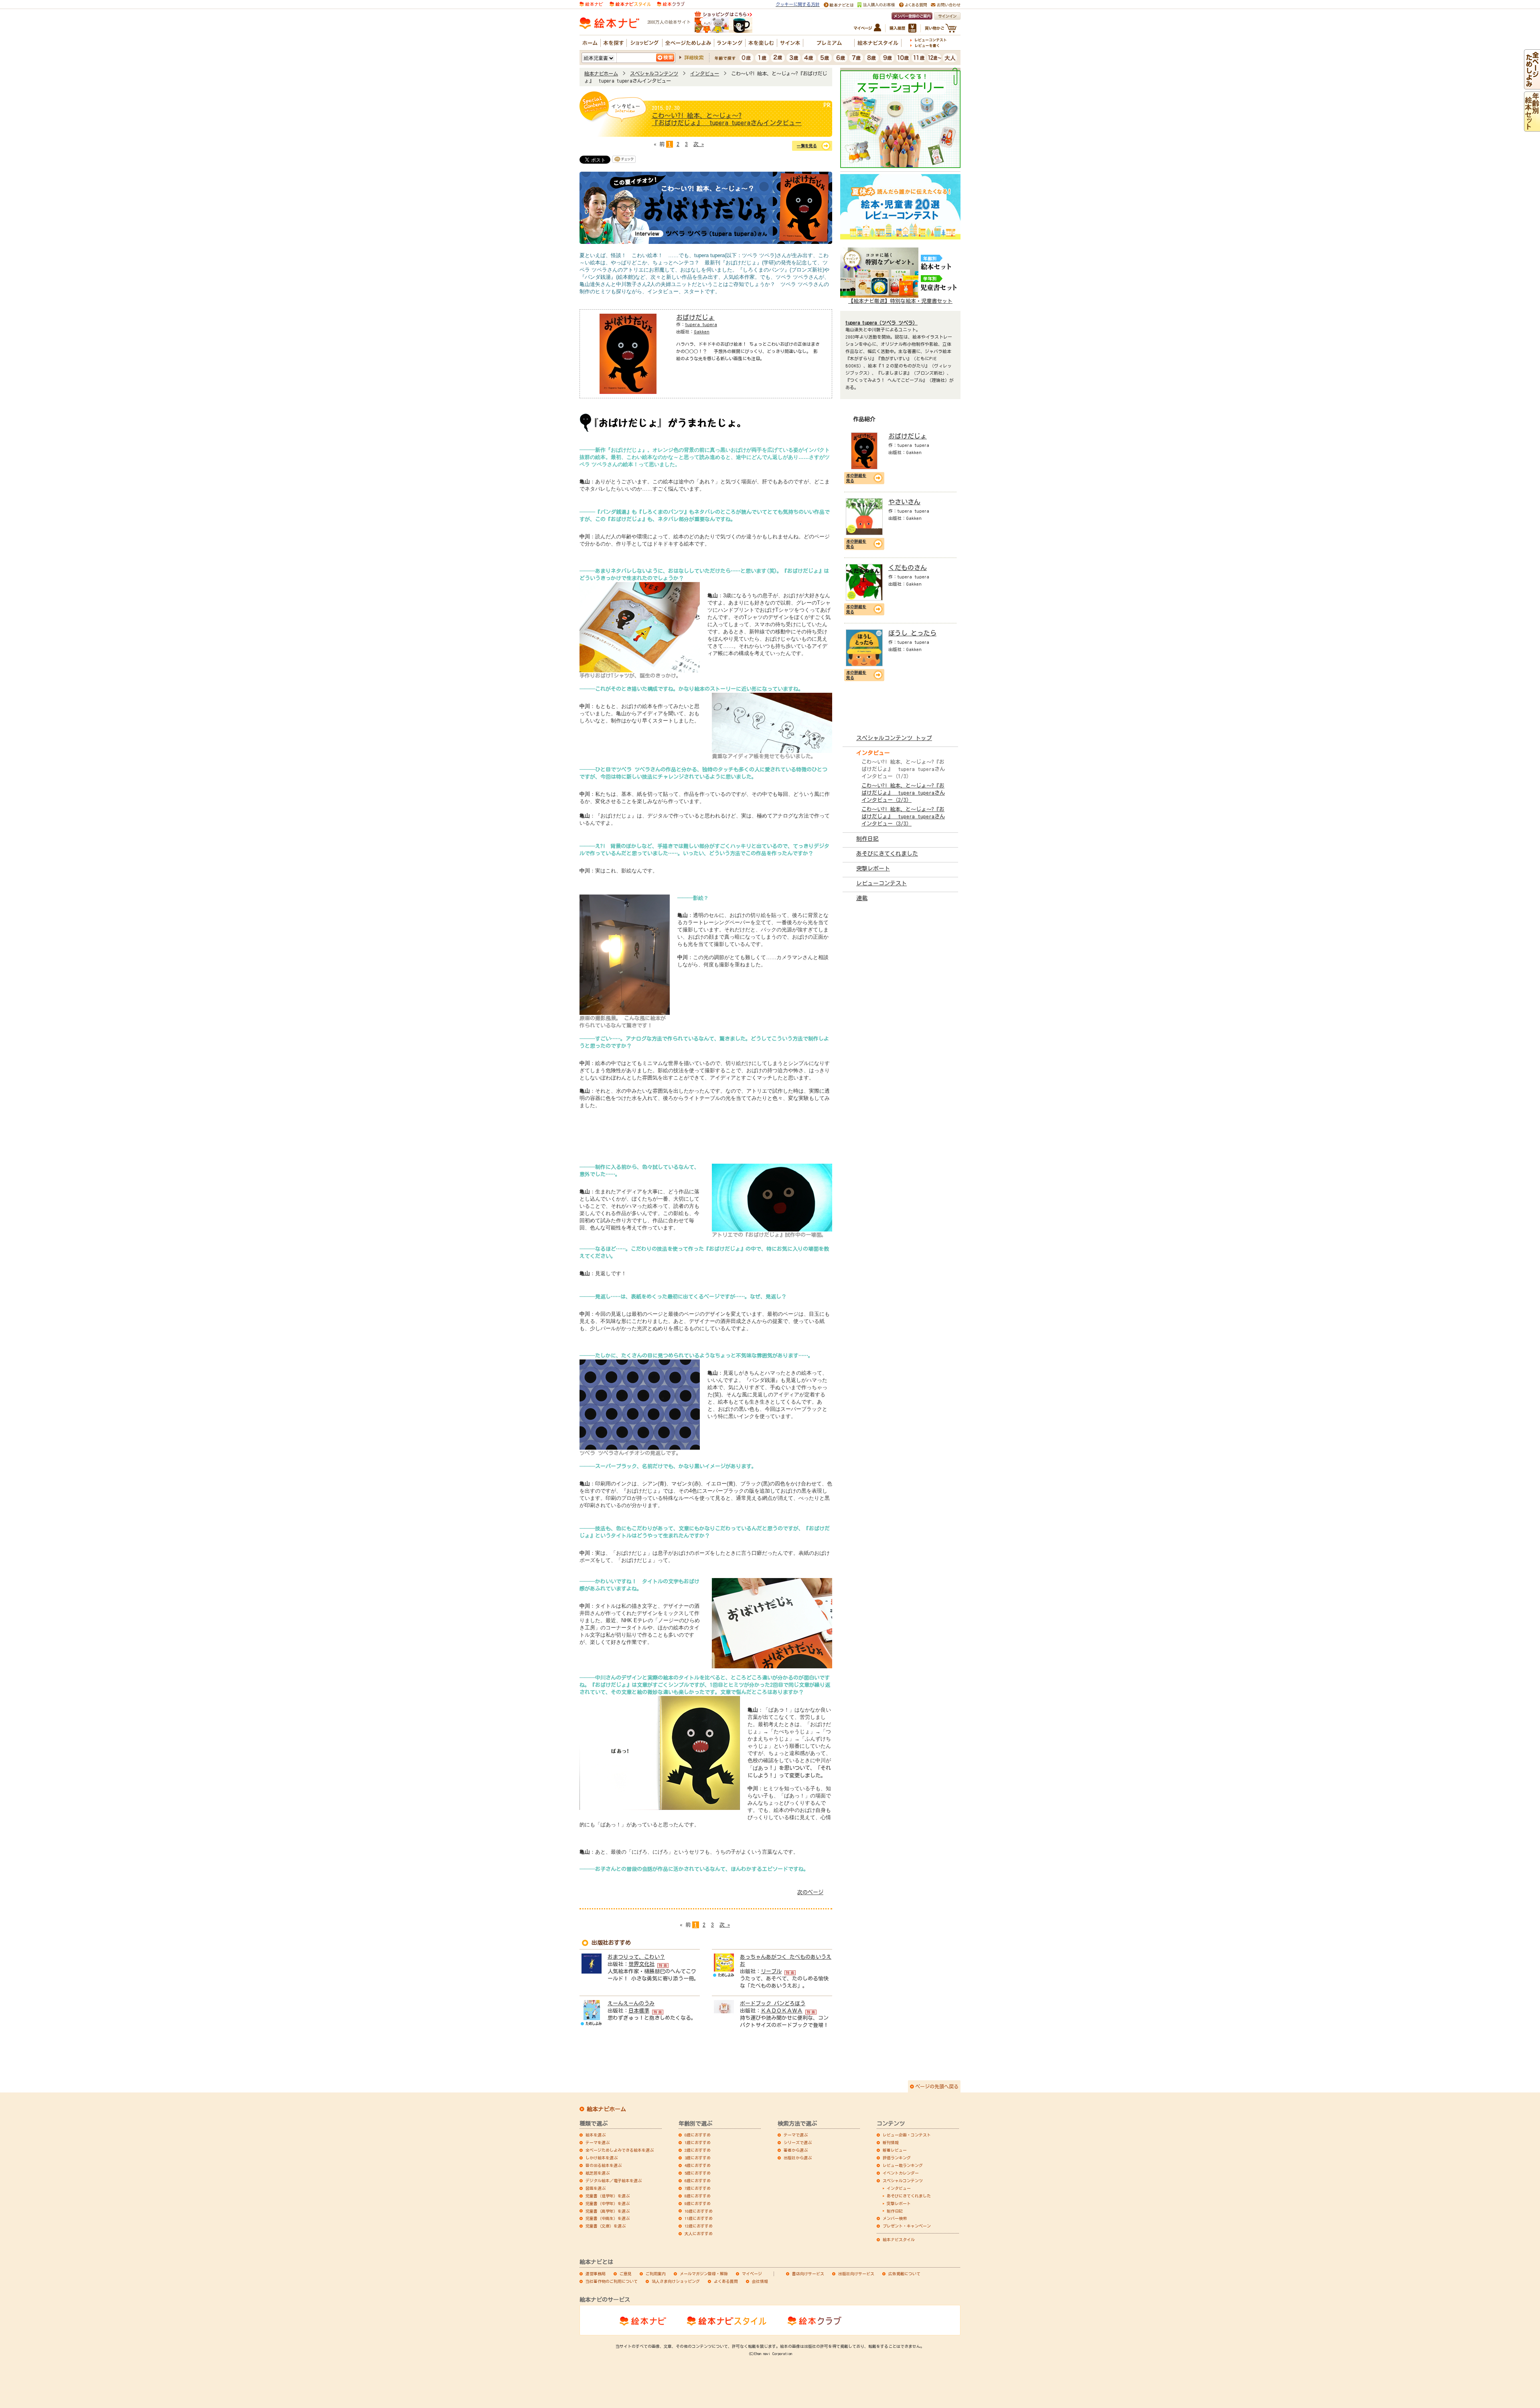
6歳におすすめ (698, 2181)
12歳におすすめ (699, 2226)
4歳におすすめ (698, 2165)
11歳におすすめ (699, 2218)
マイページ (752, 2274)
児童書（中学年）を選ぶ (608, 2203)
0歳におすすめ (698, 2135)
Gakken (702, 332)
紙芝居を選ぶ (598, 2173)
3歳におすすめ (698, 2158)
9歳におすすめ (698, 2203)
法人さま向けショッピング (676, 2281)
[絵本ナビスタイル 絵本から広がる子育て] (630, 3)
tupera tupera (701, 324)
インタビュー (705, 73)
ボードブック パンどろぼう (773, 2003)
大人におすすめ (699, 2234)
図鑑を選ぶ (596, 2188)
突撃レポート (873, 868)
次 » (699, 144)
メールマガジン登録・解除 (704, 2274)
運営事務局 (596, 2274)
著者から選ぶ (796, 2150)
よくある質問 (726, 2281)
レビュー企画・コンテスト (907, 2135)
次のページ (810, 1892)
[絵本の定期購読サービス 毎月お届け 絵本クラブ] (671, 3)
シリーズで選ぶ (798, 2142)
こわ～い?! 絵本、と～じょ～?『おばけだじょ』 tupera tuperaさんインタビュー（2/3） (903, 793)
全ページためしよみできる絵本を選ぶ (620, 2150)
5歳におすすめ (698, 2173)
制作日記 (867, 839)
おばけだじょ (695, 317)
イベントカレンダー (901, 2173)
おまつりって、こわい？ (636, 1957)
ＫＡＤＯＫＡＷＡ (782, 2011)
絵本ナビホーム (601, 73)
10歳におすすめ (699, 2211)
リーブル (771, 1971)
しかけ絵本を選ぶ (602, 2158)
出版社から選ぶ (798, 2158)
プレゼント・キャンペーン (907, 2226)
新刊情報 (891, 2142)
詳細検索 (694, 57)
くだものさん (908, 568)
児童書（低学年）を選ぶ (608, 2196)
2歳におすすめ (698, 2150)
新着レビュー (895, 2150)
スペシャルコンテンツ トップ (894, 738)
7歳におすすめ (698, 2188)
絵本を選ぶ (596, 2135)
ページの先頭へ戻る (937, 2086)
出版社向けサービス (856, 2274)
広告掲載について (904, 2274)
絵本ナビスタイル (899, 2240)
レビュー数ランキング (903, 2165)
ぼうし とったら (912, 633)
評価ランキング (897, 2158)
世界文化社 (641, 1964)
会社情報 (760, 2281)
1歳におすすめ (698, 2142)
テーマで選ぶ (796, 2135)
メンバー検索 (895, 2218)
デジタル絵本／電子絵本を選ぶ (614, 2181)
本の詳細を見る (856, 478)
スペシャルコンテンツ (654, 73)
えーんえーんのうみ (631, 2003)
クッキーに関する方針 (798, 4)
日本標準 (639, 2011)
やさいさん (904, 502)
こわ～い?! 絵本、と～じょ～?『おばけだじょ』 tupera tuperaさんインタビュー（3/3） (903, 817)
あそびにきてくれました (887, 854)
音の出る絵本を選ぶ (604, 2165)
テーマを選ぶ (598, 2142)
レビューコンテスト (881, 883)
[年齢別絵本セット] (1532, 128)
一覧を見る (807, 146)
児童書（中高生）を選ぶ (608, 2218)
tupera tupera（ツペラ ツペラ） (881, 323)
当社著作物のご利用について (612, 2281)
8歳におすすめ (698, 2196)
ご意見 (626, 2274)
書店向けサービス (808, 2274)
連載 (862, 898)
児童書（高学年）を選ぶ (608, 2211)
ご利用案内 (656, 2274)
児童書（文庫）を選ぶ (606, 2226)
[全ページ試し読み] (1532, 86)
